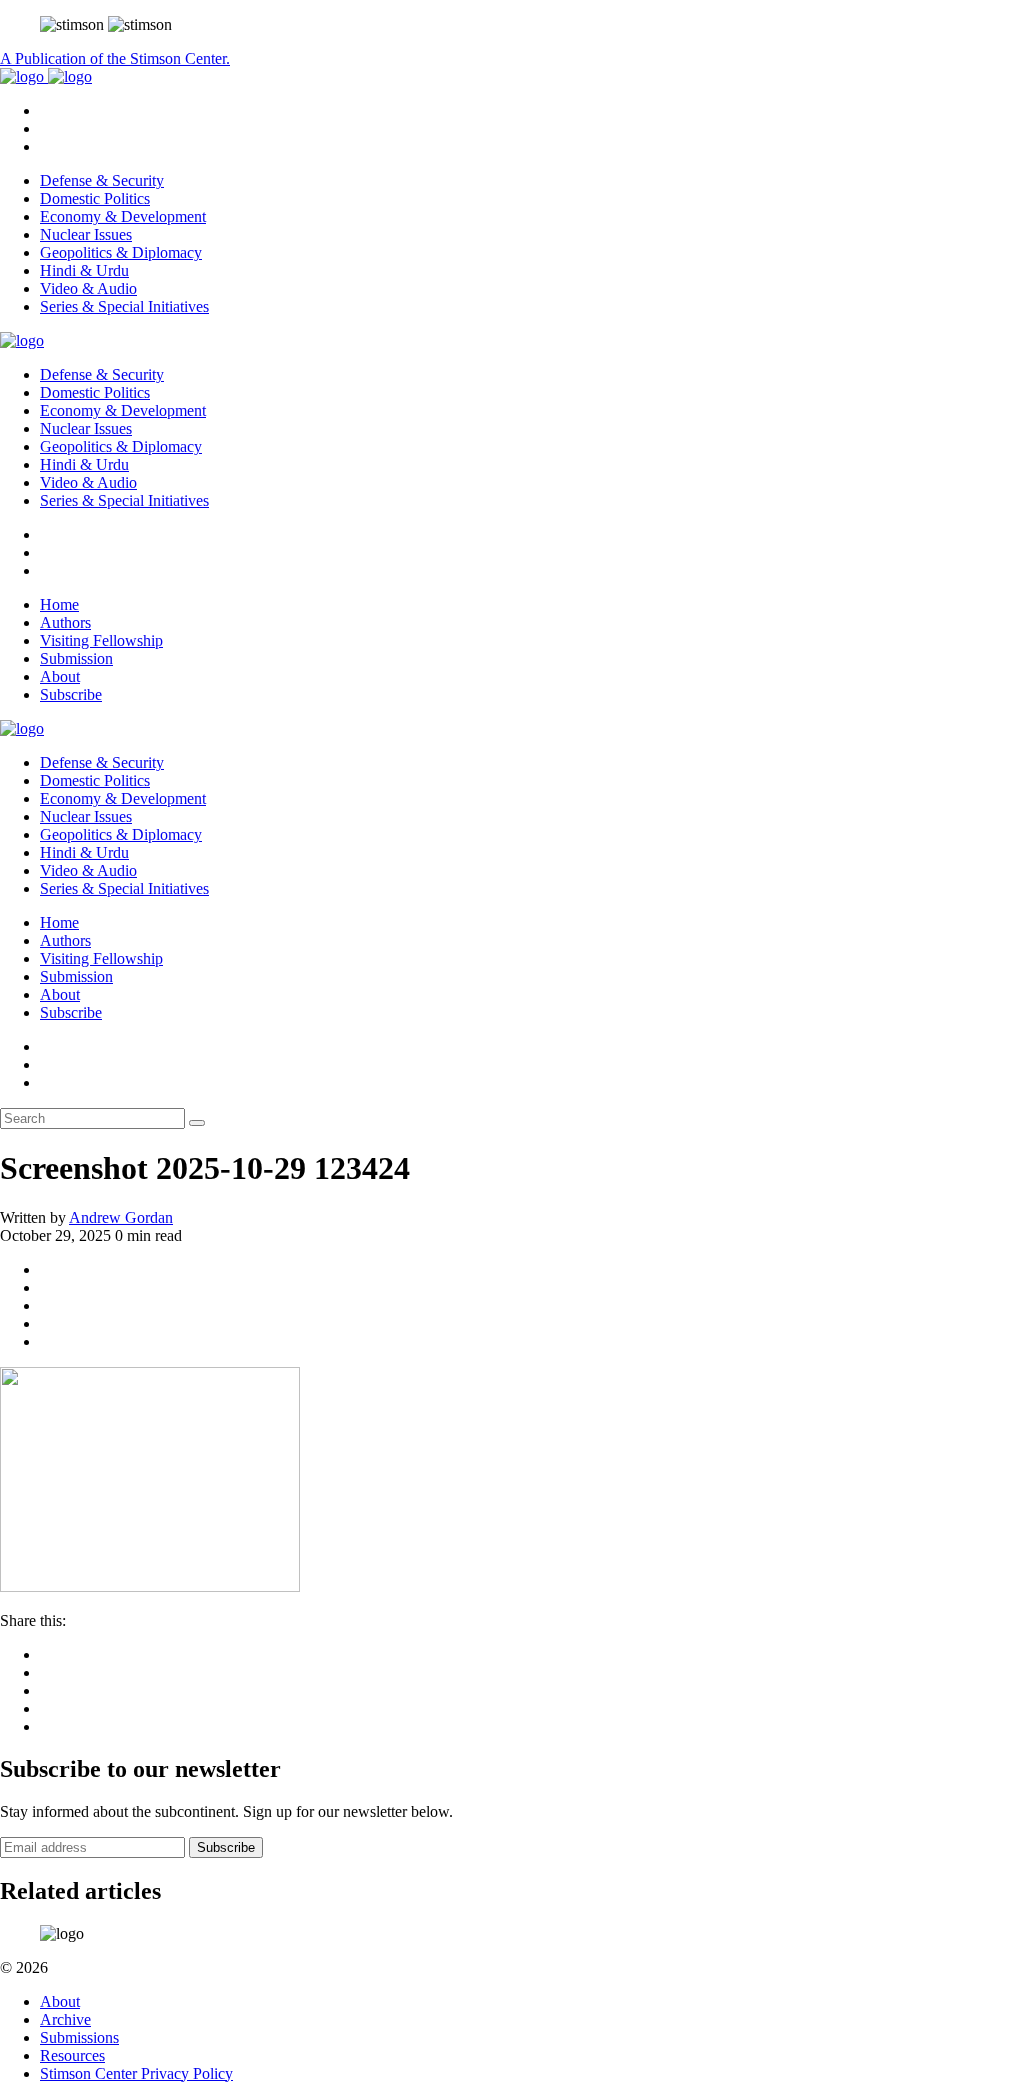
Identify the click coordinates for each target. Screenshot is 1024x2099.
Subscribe (71, 694)
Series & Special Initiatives (124, 306)
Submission (76, 658)
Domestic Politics (95, 198)
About (60, 676)
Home (59, 604)
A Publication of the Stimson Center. (115, 58)
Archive (65, 2019)
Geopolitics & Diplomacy (121, 252)
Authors (65, 622)
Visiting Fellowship (101, 640)
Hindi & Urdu (84, 270)
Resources (72, 2055)
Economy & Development (123, 216)
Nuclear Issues (86, 234)
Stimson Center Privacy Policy (136, 2073)
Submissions (79, 2037)
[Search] (197, 1123)
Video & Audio (88, 288)
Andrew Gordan (121, 1217)
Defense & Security (102, 180)
